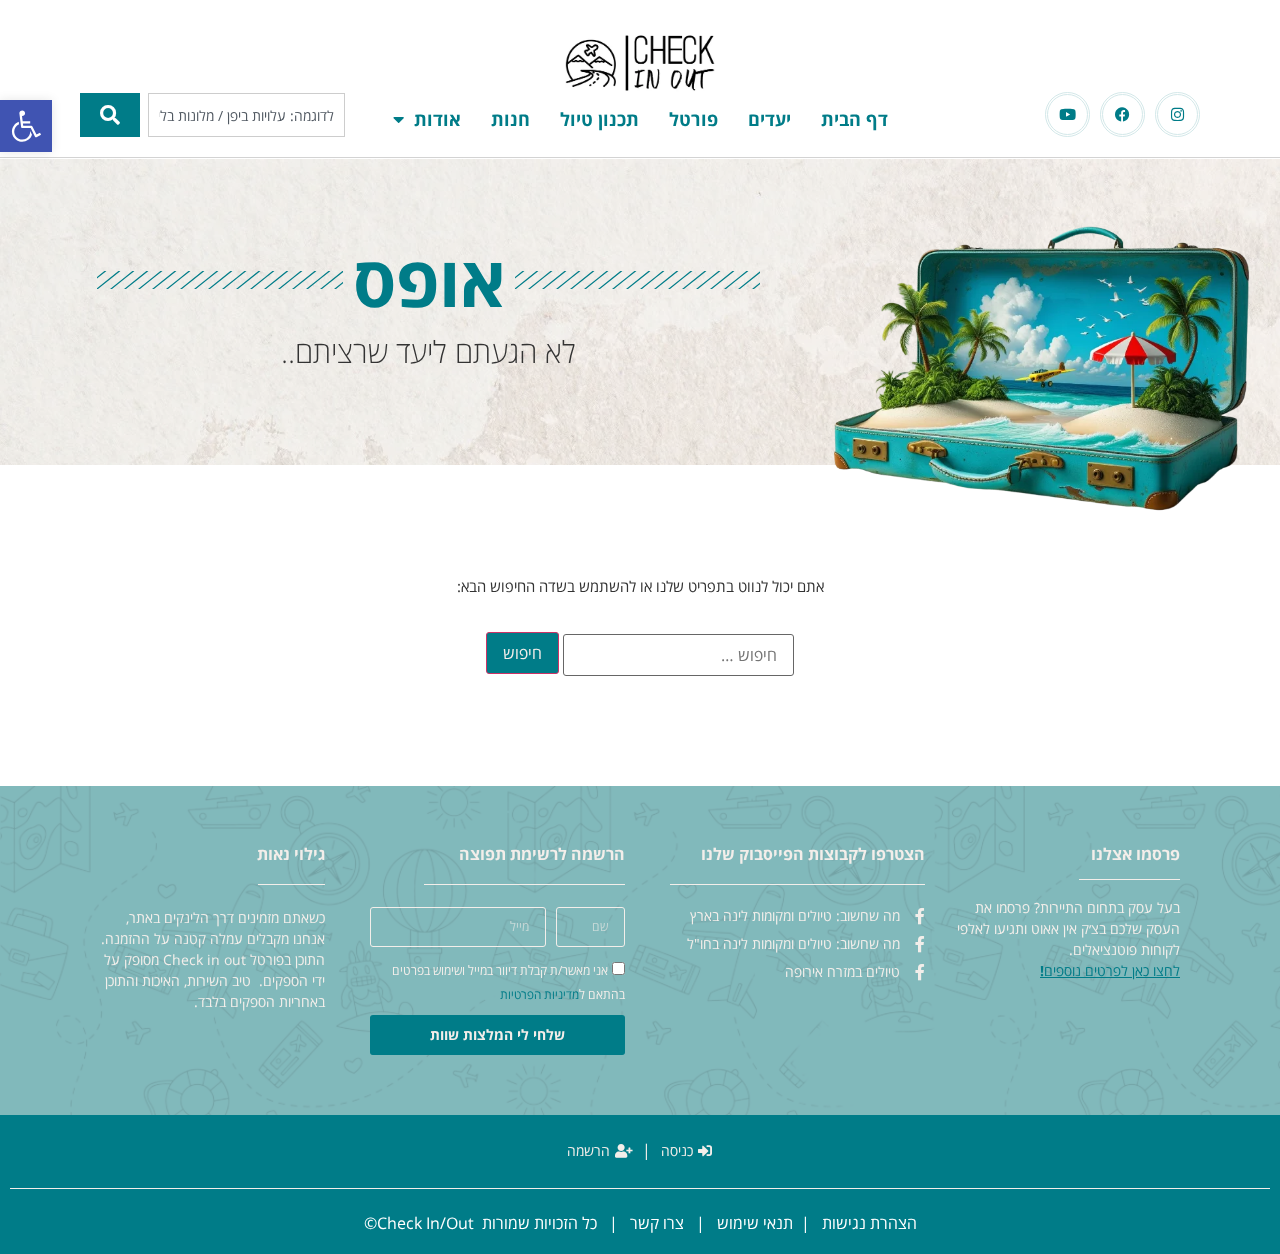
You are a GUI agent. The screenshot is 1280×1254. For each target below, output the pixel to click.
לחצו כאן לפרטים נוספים (1112, 970)
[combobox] (246, 115)
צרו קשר (657, 1223)
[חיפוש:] (678, 655)
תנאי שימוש (755, 1223)
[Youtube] (1067, 114)
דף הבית (854, 119)
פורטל (693, 119)
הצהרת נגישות (869, 1223)
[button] (26, 126)
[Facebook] (1122, 114)
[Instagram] (1177, 114)
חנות (510, 119)
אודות (437, 119)
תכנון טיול (599, 119)
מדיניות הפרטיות (539, 994)
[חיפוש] (110, 115)
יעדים (769, 119)
